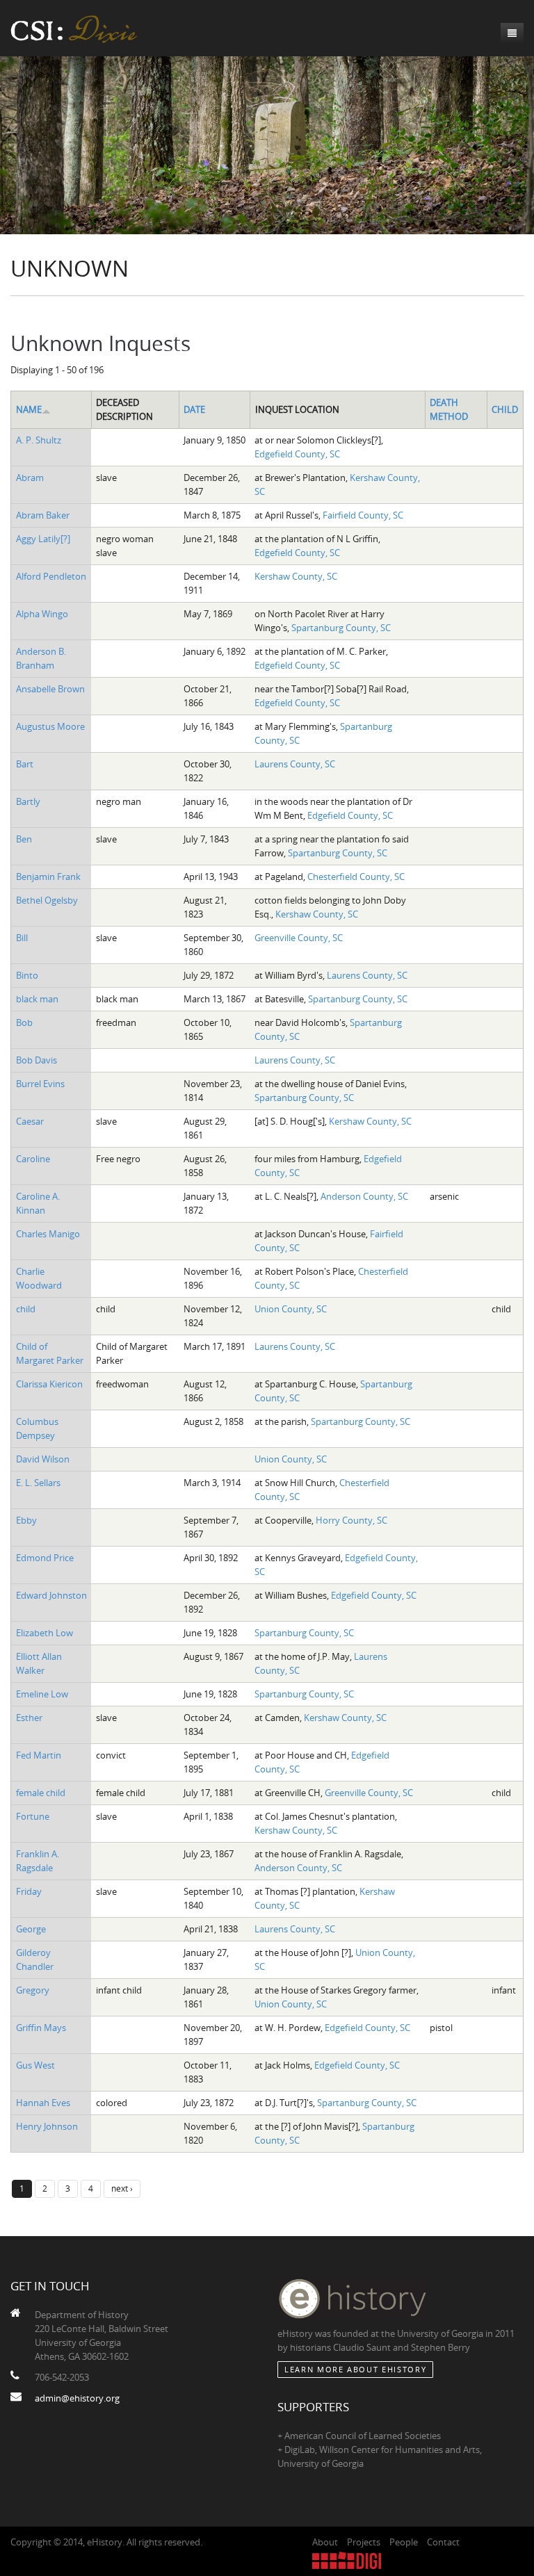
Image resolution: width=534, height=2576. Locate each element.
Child (505, 409)
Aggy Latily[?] (43, 539)
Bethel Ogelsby (47, 900)
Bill (22, 938)
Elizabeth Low (44, 1633)
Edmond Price (45, 1558)
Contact (443, 2542)
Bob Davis (37, 1060)
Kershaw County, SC (296, 576)
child (26, 1309)
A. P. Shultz (39, 440)
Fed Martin (39, 1755)
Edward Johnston (51, 1595)
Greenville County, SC (299, 938)
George (31, 1929)
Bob (24, 1022)
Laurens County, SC (295, 764)
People (404, 2542)
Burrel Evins (40, 1084)
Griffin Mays (41, 2028)
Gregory (33, 1990)
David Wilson (43, 1459)
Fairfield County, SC (363, 515)
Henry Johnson (47, 2126)
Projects (364, 2542)
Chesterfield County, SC (356, 877)
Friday (29, 1891)
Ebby (26, 1520)
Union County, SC (291, 1309)
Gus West (35, 2065)
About (325, 2542)
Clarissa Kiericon (49, 1384)
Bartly (28, 801)
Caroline (33, 1159)
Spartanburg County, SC (341, 628)
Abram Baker (43, 515)
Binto (27, 975)
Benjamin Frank (48, 877)
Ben (24, 839)
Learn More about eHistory (355, 2369)
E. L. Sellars (38, 1483)
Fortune (33, 1816)
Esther (29, 1718)
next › (122, 2188)
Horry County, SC (351, 1520)
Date (194, 409)
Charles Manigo (48, 1234)
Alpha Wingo (42, 614)
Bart (25, 764)
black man (37, 999)
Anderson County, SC (364, 1196)
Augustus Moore (50, 726)
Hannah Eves (43, 2103)
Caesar (30, 1121)
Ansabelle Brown (50, 689)
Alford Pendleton (51, 576)
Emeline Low (42, 1694)
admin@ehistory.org (77, 2398)
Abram (30, 478)
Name (29, 409)
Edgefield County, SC (297, 454)
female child (41, 1793)
